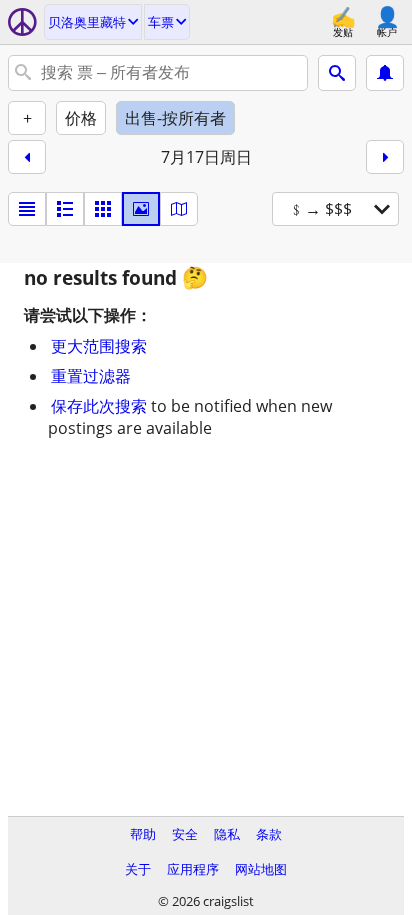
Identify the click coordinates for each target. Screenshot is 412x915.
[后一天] (385, 157)
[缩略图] (65, 209)
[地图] (179, 209)
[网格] (103, 209)
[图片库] (141, 209)
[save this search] (385, 73)
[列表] (27, 209)
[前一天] (27, 157)
